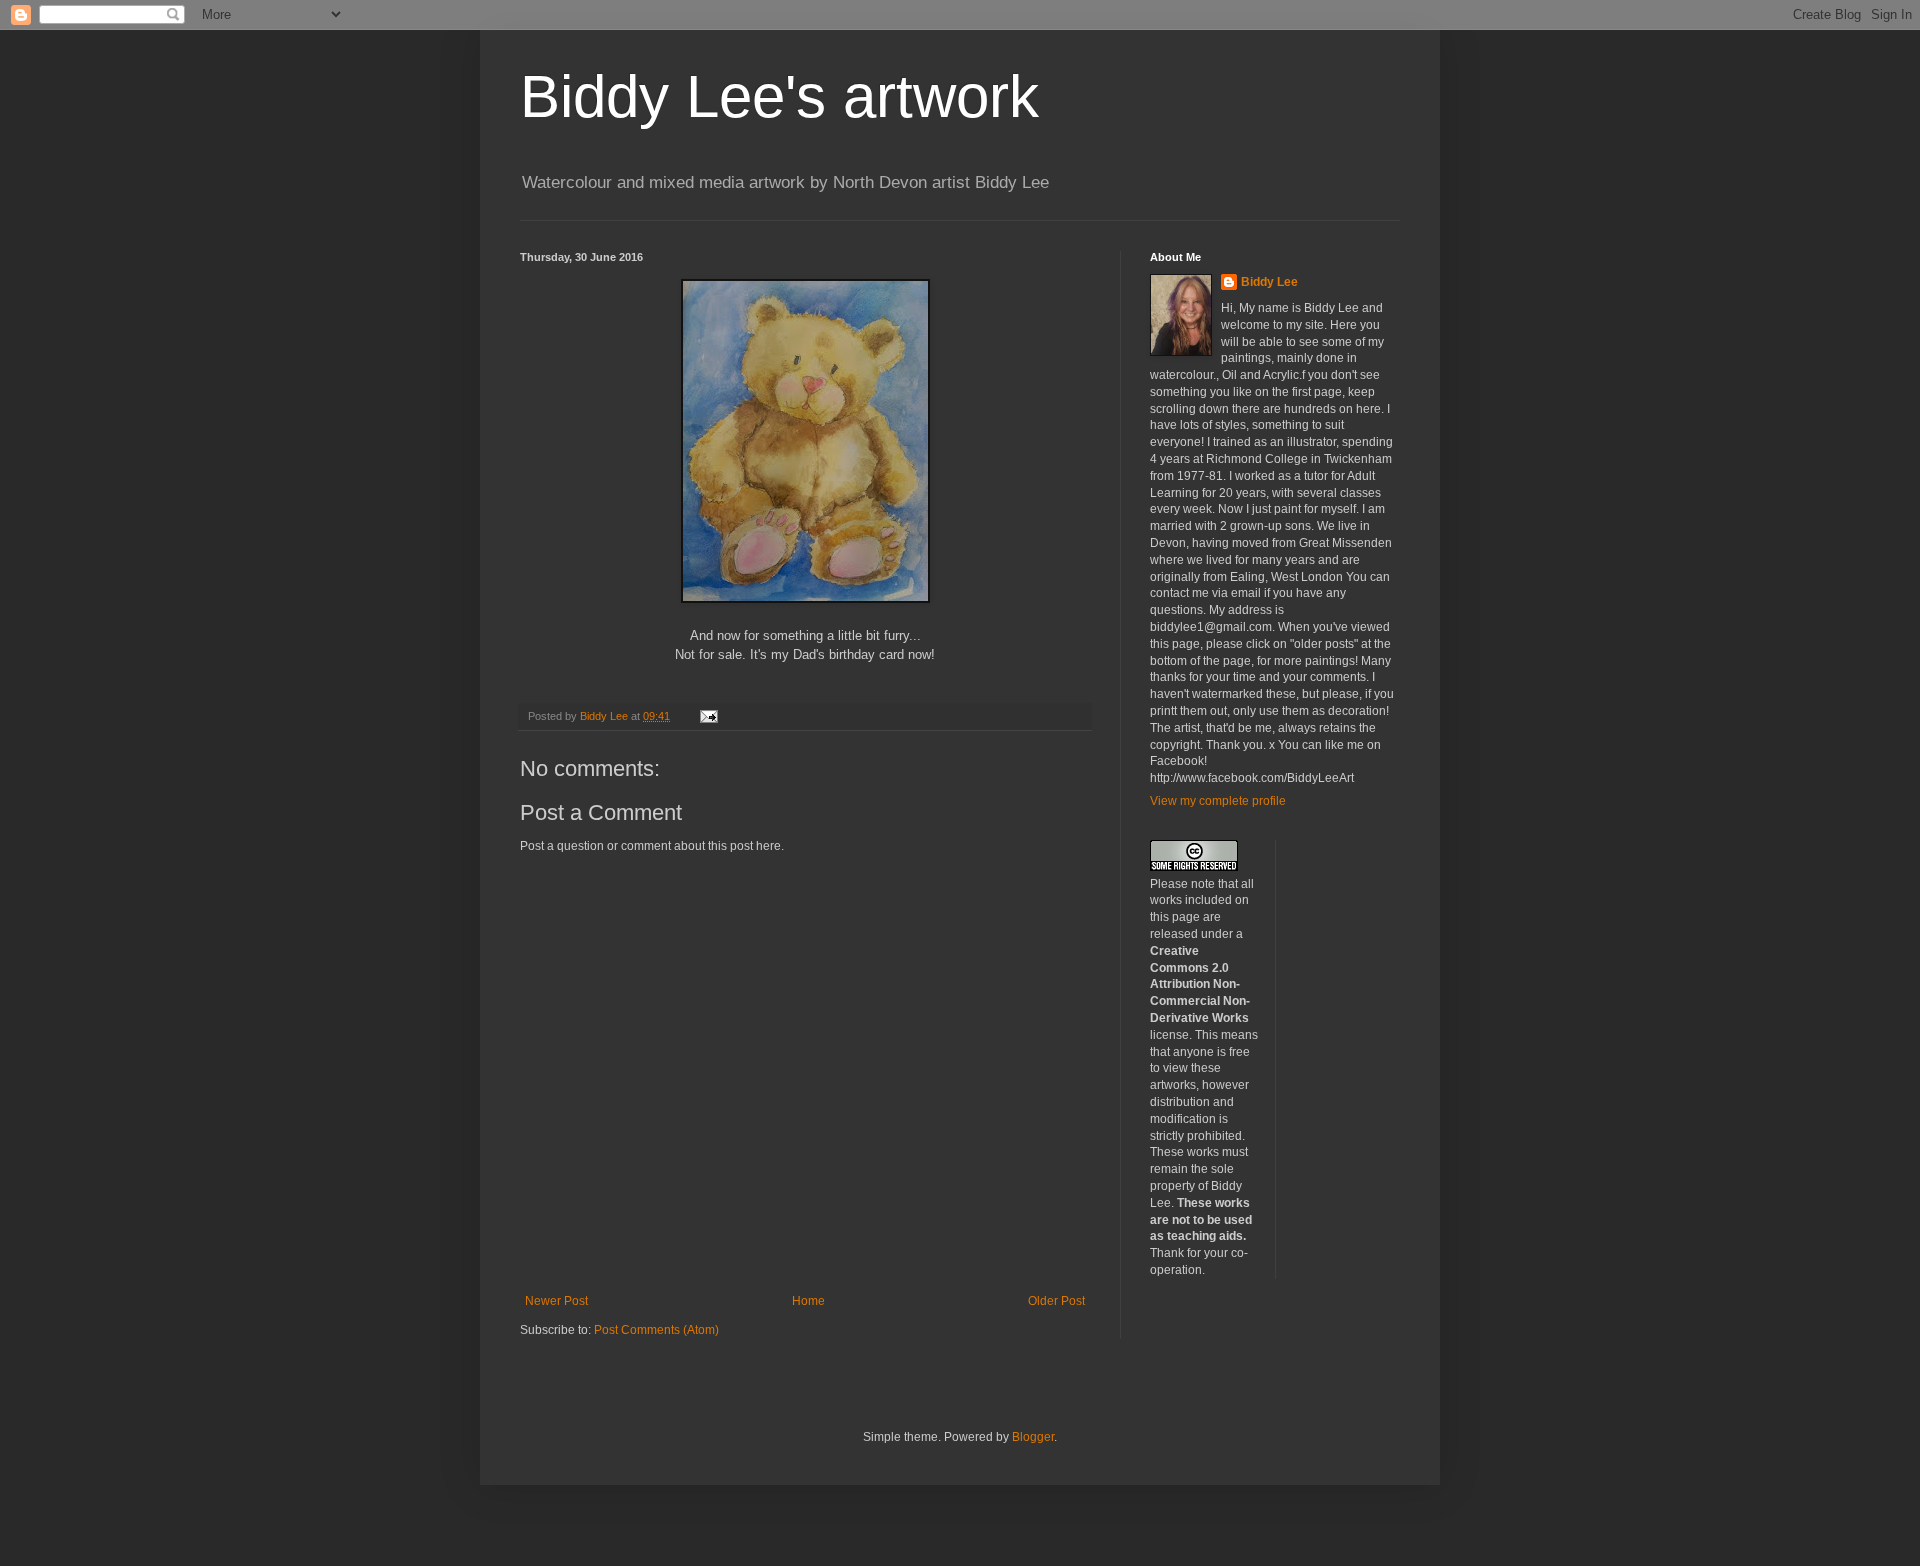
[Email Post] (708, 716)
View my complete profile (1218, 801)
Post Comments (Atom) (656, 1330)
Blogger (1033, 1437)
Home (808, 1301)
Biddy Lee (1269, 282)
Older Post (1056, 1301)
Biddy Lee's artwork (779, 96)
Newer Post (556, 1301)
